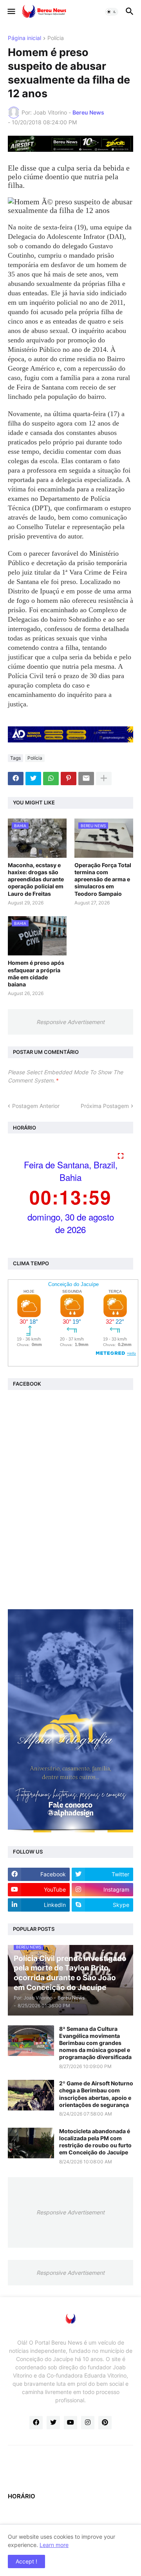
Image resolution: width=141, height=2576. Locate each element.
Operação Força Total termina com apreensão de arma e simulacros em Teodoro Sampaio (103, 879)
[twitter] (53, 2423)
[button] (11, 12)
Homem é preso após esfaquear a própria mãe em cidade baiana (36, 973)
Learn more (54, 2545)
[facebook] (36, 2423)
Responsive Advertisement (70, 1022)
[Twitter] (33, 779)
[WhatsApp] (51, 779)
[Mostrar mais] (104, 779)
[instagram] (88, 2423)
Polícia (56, 38)
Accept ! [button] (26, 2561)
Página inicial (24, 38)
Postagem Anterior (36, 1106)
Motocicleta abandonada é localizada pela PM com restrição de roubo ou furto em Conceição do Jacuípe (95, 2142)
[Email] (86, 779)
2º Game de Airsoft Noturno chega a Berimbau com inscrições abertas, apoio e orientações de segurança (96, 2094)
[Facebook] (16, 779)
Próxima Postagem (105, 1106)
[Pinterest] (69, 779)
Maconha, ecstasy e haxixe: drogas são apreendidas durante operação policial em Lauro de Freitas (36, 879)
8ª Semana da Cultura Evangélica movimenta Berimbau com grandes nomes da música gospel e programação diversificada (95, 2043)
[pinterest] (105, 2423)
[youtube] (70, 2423)
